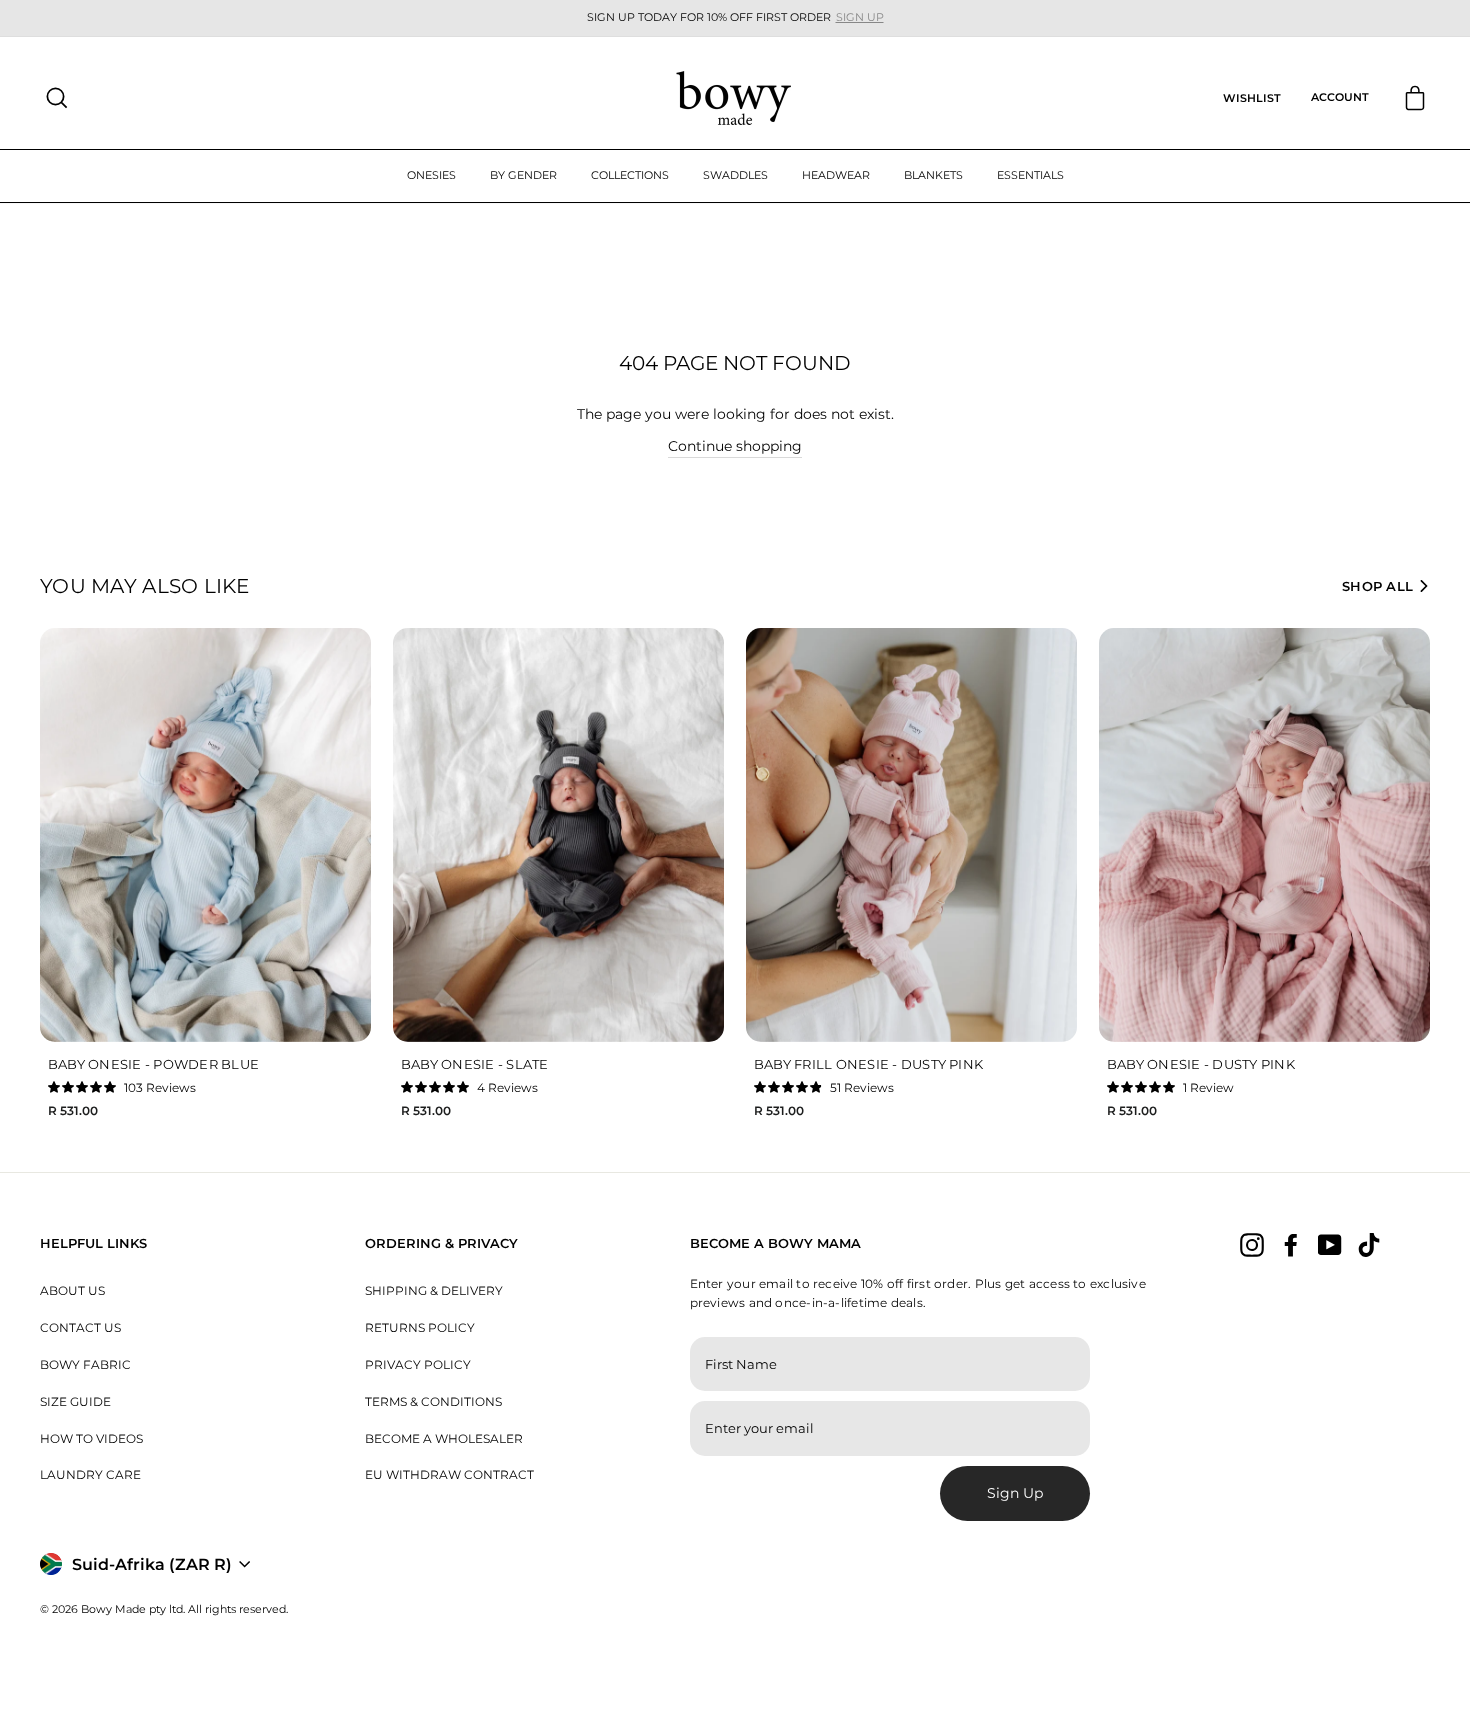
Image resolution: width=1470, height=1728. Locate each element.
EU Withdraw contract (449, 1474)
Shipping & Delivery (434, 1290)
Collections (630, 175)
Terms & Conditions (433, 1401)
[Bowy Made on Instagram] (1252, 1245)
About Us (72, 1290)
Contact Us (80, 1327)
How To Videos (91, 1438)
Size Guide (75, 1401)
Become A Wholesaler (444, 1438)
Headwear (836, 175)
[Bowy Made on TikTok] (1369, 1245)
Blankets (933, 175)
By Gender (523, 175)
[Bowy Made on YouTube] (1330, 1245)
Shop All (1377, 586)
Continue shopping (735, 446)
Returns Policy (420, 1327)
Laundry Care (90, 1474)
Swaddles (735, 175)
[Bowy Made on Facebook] (1291, 1245)
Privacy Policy (418, 1364)
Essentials (1030, 175)
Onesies (431, 175)
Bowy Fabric (85, 1364)
